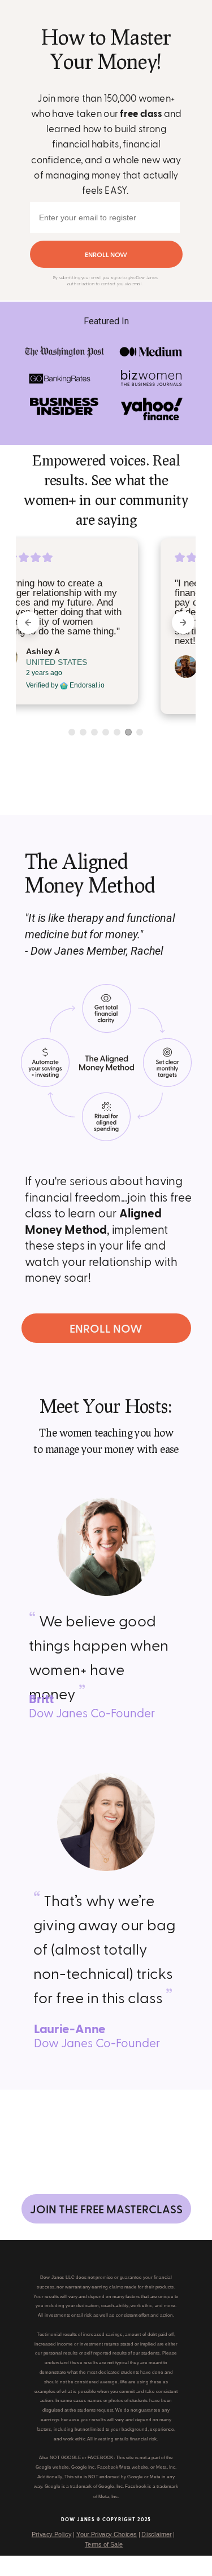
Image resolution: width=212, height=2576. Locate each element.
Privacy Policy (51, 2534)
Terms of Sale (103, 2544)
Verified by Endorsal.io (112, 695)
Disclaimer (156, 2534)
